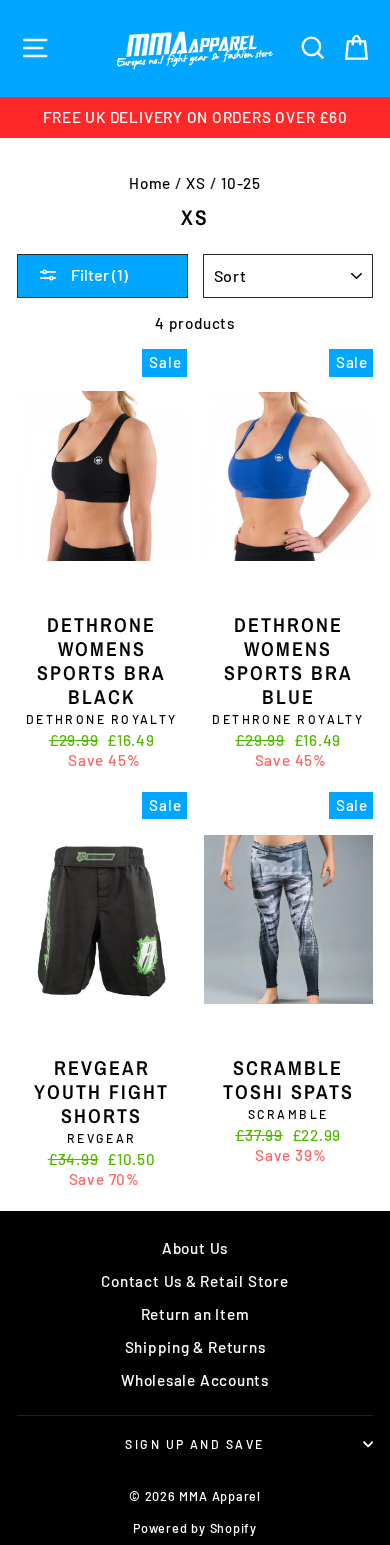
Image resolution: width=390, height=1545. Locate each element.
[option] (195, 117)
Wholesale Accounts (195, 1380)
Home (150, 183)
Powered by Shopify (195, 1528)
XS (196, 183)
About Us (195, 1248)
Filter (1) (98, 274)
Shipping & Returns (195, 1347)
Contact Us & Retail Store (194, 1281)
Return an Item (195, 1314)
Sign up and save (194, 1444)
